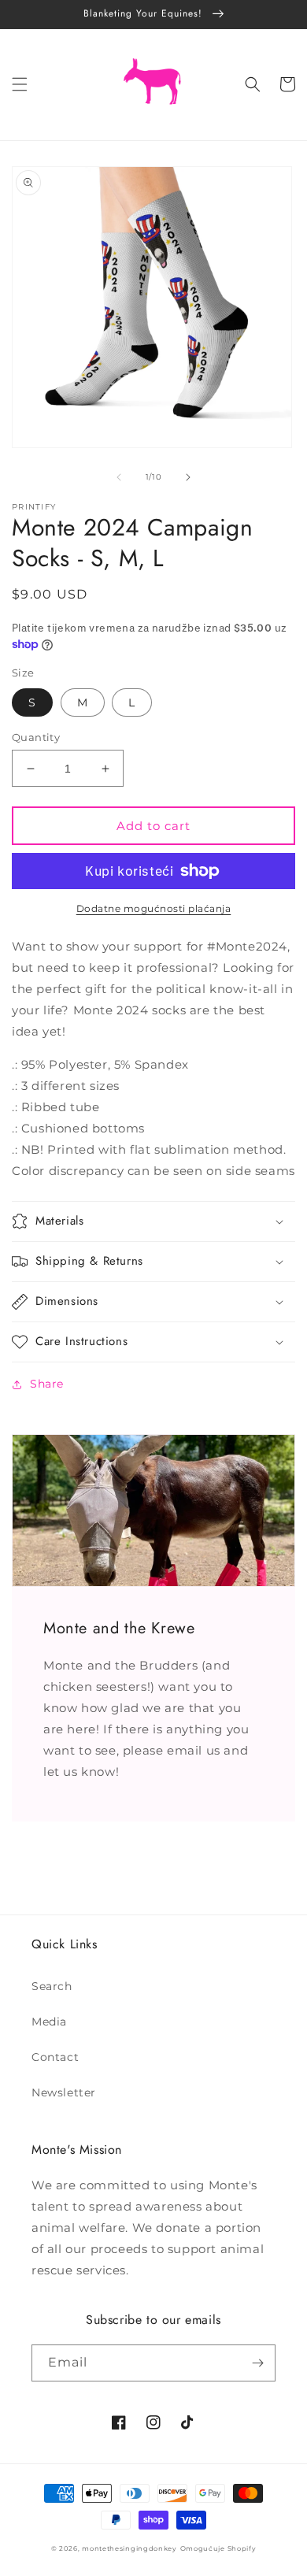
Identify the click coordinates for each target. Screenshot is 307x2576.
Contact (55, 2057)
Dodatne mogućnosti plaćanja (154, 908)
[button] (20, 84)
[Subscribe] (257, 2363)
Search (52, 1986)
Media (49, 2022)
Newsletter (64, 2092)
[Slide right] (188, 477)
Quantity (36, 737)
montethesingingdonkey (129, 2548)
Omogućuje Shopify (218, 2548)
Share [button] (47, 1384)
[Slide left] (119, 477)
